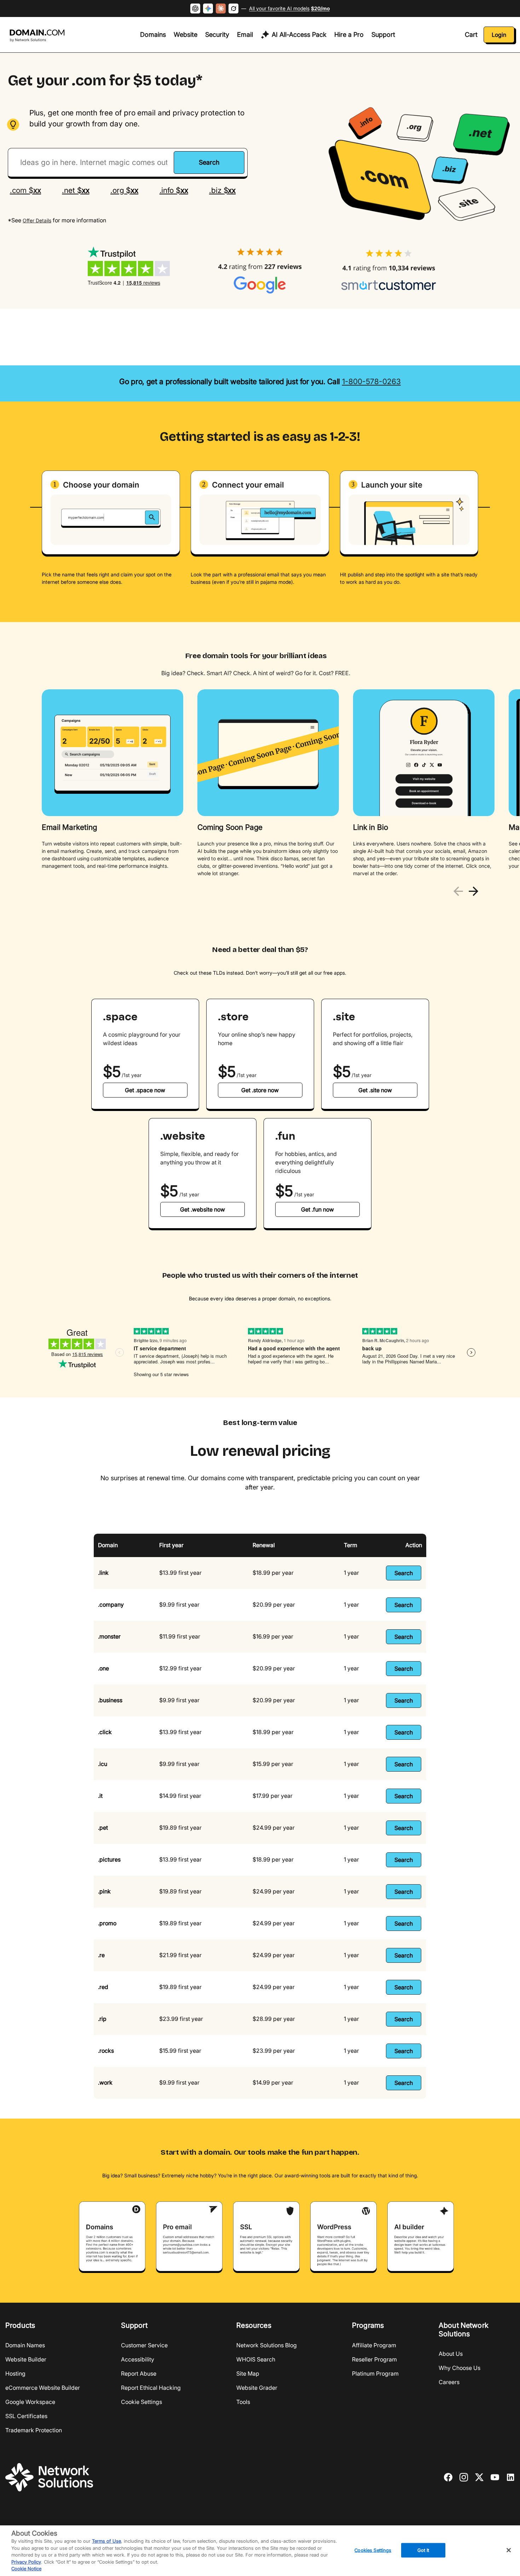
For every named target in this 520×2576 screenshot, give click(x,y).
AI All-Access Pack (299, 35)
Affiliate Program (374, 2345)
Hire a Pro (349, 35)
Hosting (15, 2373)
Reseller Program (374, 2359)
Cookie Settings (141, 2402)
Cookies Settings (373, 2550)
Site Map (248, 2373)
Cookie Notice (26, 2569)
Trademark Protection (34, 2430)
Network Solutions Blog (267, 2345)
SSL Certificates (26, 2416)
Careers (449, 2382)
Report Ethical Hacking (151, 2388)
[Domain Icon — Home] (38, 36)
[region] (260, 784)
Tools (243, 2402)
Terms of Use (106, 2541)
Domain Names (25, 2345)
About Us (451, 2354)
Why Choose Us (460, 2368)
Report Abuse (139, 2373)
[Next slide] (473, 891)
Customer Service (144, 2345)
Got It (423, 2550)
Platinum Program (375, 2373)
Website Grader (257, 2388)
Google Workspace (30, 2402)
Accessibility (138, 2359)
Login (499, 35)
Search (404, 1573)
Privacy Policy (26, 2562)
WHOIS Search (256, 2359)
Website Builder (26, 2359)
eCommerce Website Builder (43, 2388)
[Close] (509, 2550)
